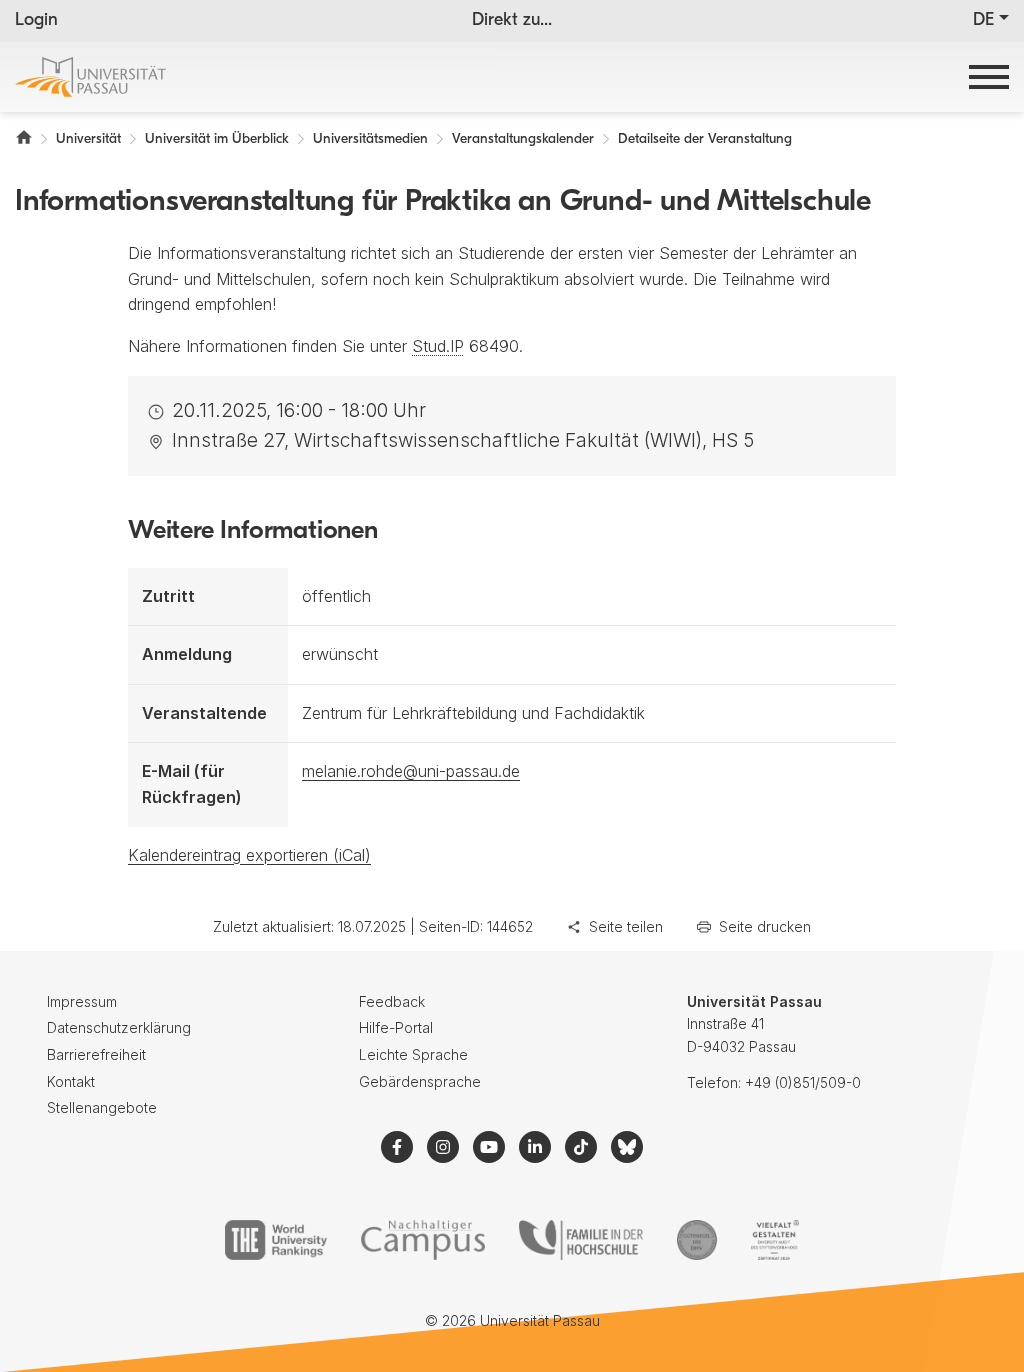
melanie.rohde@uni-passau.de (411, 771)
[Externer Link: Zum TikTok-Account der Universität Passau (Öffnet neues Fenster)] (581, 1147)
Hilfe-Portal (396, 1027)
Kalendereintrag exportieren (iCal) (249, 855)
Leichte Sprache (413, 1054)
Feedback (392, 1001)
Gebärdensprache (420, 1081)
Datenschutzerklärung (119, 1027)
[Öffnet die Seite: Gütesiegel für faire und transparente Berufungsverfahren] (697, 1240)
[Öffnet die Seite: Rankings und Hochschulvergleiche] (275, 1240)
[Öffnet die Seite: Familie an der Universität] (581, 1240)
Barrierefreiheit (96, 1054)
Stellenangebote (102, 1107)
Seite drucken (765, 926)
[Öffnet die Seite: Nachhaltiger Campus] (423, 1240)
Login (36, 21)
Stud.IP (438, 346)
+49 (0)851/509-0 (803, 1082)
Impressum (82, 1001)
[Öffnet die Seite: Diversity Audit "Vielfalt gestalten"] (774, 1240)
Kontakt (71, 1081)
